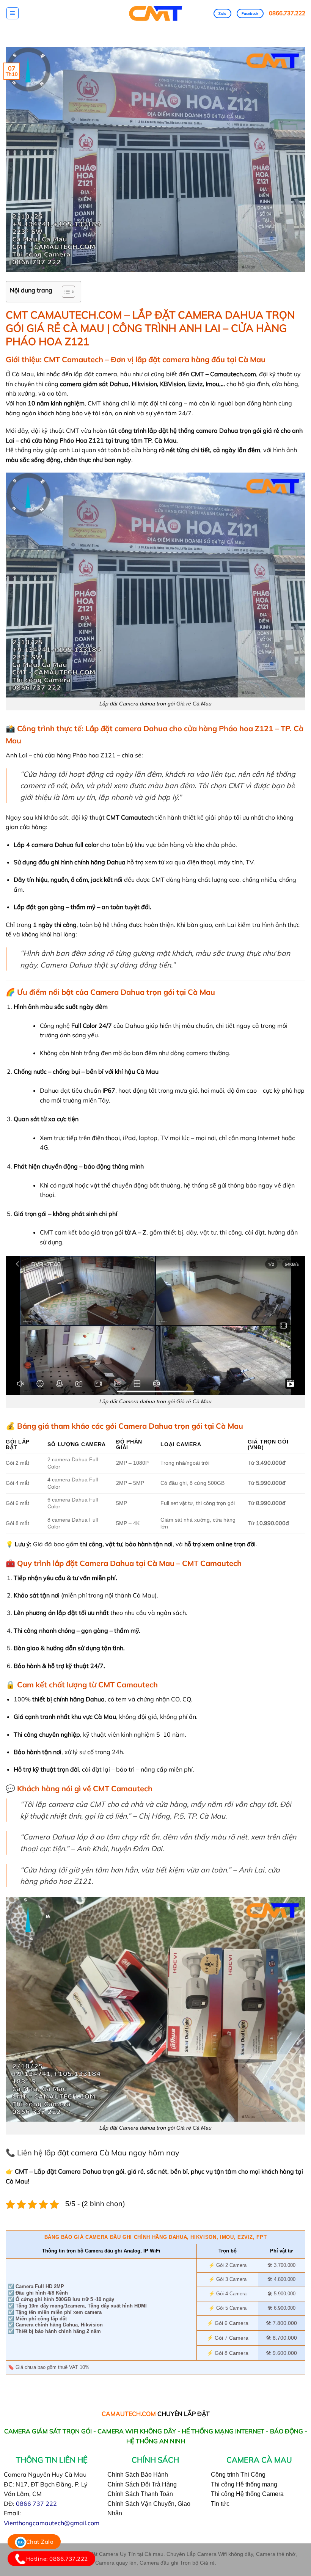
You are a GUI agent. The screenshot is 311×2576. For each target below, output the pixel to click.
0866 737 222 (36, 2504)
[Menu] (13, 13)
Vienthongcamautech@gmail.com (52, 2523)
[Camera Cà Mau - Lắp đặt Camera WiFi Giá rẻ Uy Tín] (156, 13)
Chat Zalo (40, 2542)
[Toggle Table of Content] (65, 292)
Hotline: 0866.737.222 (57, 2559)
